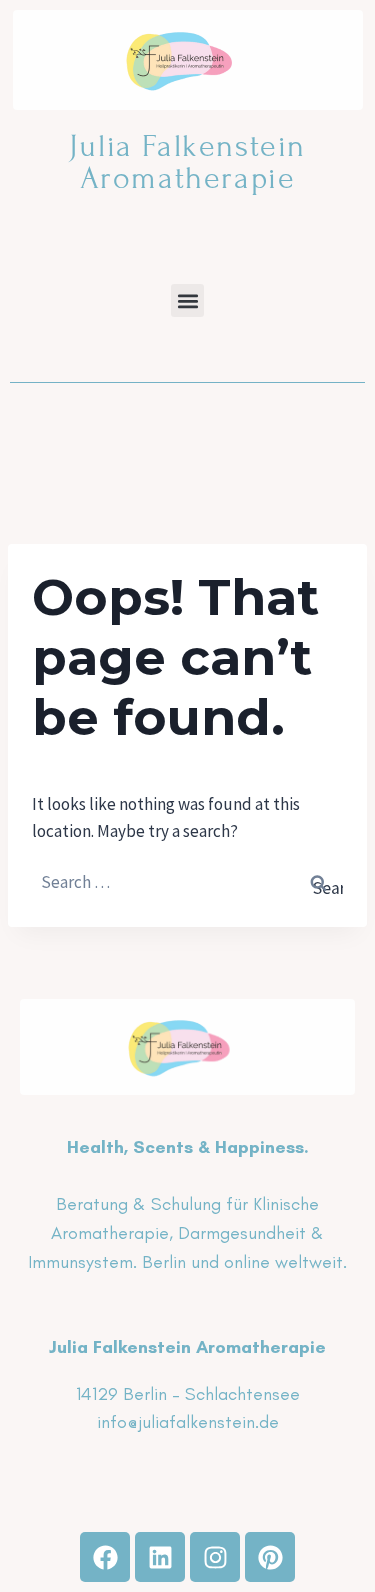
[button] (187, 300)
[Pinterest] (270, 1557)
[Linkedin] (160, 1557)
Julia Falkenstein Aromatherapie (187, 162)
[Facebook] (105, 1557)
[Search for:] (187, 882)
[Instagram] (215, 1557)
